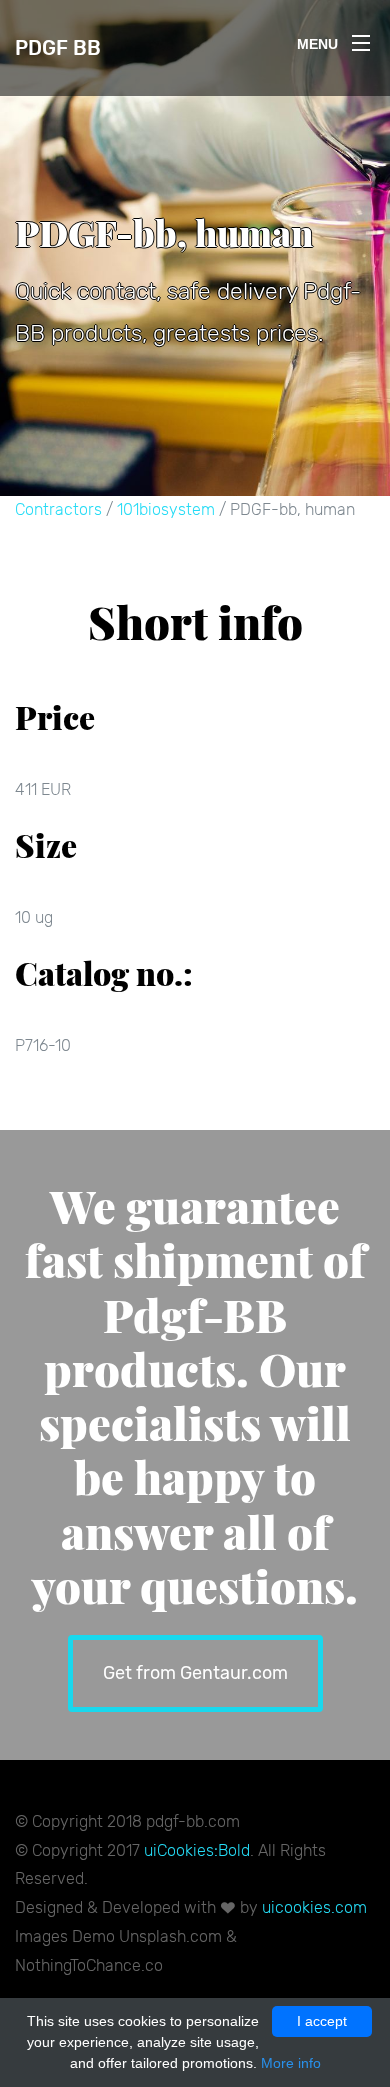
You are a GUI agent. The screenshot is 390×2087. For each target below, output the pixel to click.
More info (291, 2063)
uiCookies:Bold (197, 1850)
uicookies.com (314, 1907)
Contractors (58, 509)
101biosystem (166, 509)
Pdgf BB (58, 48)
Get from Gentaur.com (195, 1673)
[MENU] (361, 39)
